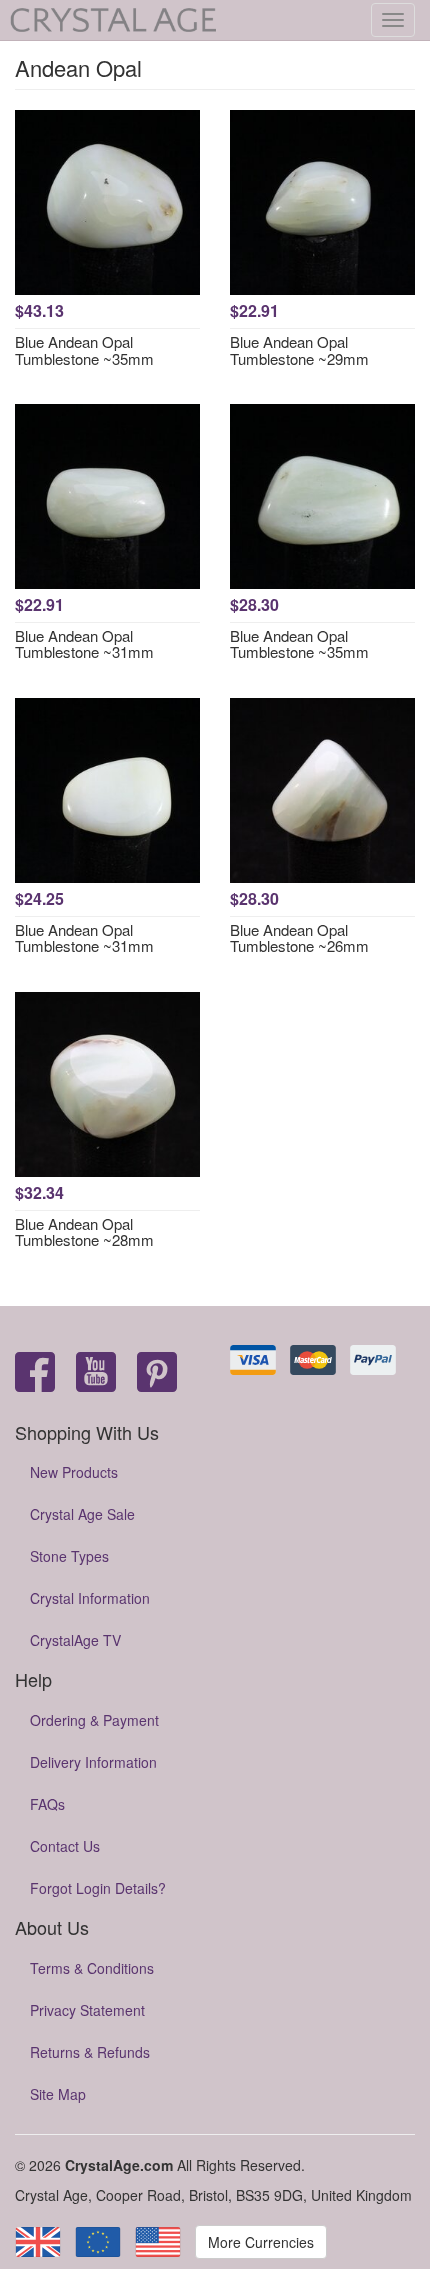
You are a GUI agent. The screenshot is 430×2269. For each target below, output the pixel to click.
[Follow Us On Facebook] (35, 1373)
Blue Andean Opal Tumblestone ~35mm (84, 350)
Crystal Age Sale (82, 1514)
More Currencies (261, 2242)
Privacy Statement (87, 2010)
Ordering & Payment (94, 1720)
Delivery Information (93, 1762)
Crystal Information (90, 1598)
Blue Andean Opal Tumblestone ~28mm (84, 1232)
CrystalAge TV (75, 1640)
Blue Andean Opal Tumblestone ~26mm (299, 938)
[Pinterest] (157, 1373)
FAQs (47, 1804)
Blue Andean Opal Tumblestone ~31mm (84, 644)
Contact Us (65, 1846)
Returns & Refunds (90, 2052)
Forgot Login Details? (98, 1888)
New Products (74, 1472)
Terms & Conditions (92, 1968)
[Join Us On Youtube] (96, 1373)
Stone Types (69, 1556)
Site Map (58, 2094)
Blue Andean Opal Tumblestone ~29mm (299, 350)
